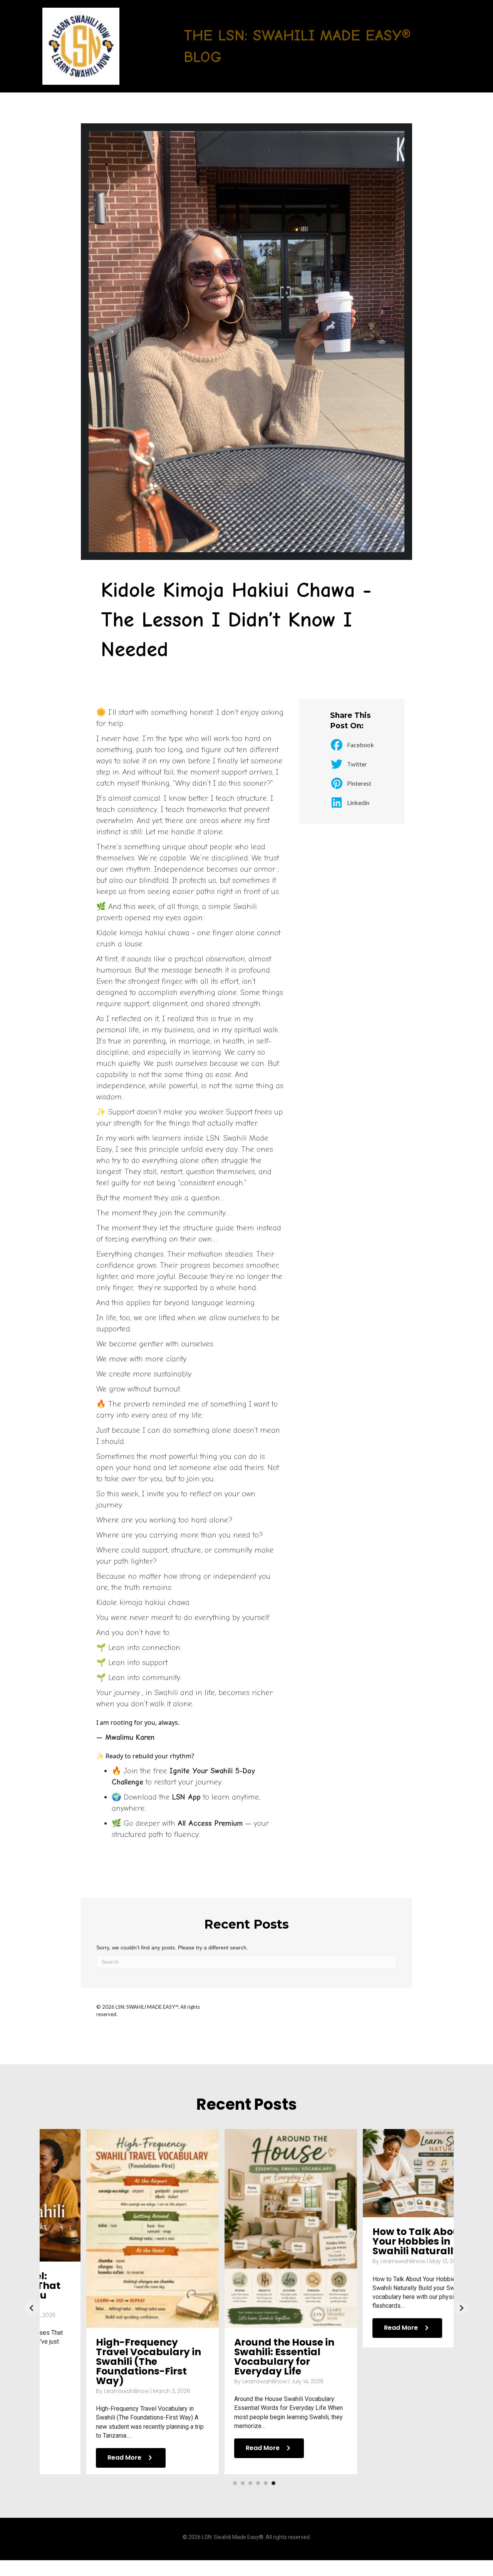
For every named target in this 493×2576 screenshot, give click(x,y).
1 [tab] (235, 2483)
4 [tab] (258, 2483)
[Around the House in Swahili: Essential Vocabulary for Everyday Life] (247, 2228)
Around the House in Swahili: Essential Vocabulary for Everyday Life (240, 2357)
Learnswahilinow (83, 2391)
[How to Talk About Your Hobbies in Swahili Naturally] (385, 2173)
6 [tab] (273, 2483)
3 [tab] (250, 2483)
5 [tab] (266, 2483)
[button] (32, 2308)
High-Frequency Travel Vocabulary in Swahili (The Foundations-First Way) (105, 2362)
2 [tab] (243, 2483)
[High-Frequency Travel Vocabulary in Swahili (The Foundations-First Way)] (109, 2228)
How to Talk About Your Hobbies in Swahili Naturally (374, 2241)
